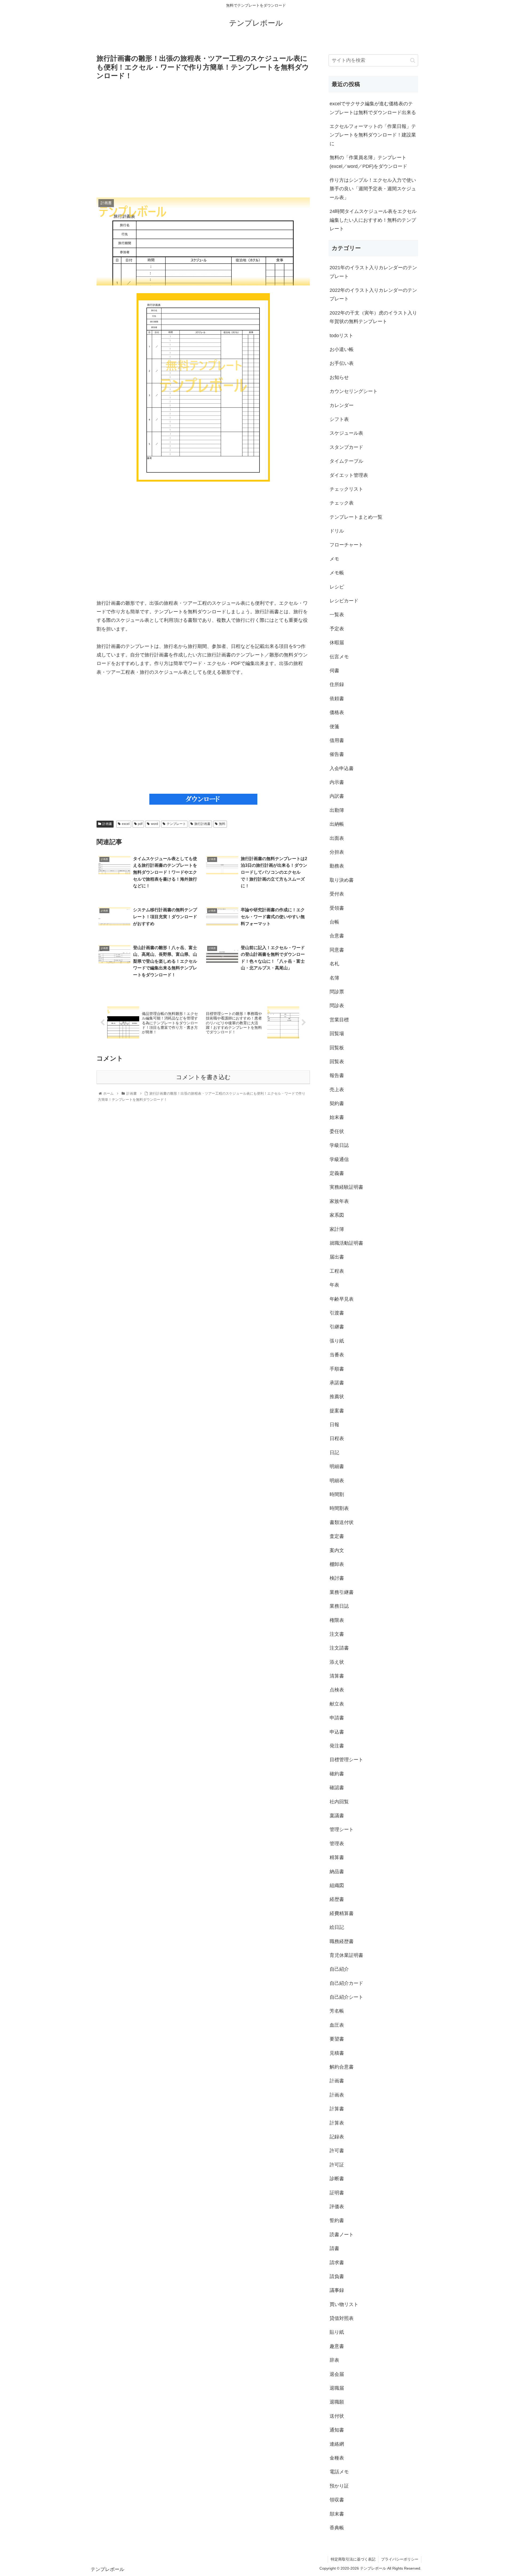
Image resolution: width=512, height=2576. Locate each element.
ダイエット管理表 (349, 475)
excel (126, 824)
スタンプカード (346, 447)
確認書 (337, 1788)
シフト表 (339, 419)
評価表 (337, 2207)
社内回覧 (339, 1802)
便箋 (334, 727)
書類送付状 (342, 1522)
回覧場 (337, 1034)
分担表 (337, 852)
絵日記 (337, 1927)
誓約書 (337, 2220)
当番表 (337, 1355)
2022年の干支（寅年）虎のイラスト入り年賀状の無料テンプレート (373, 317)
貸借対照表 (342, 2318)
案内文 (337, 1550)
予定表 (337, 629)
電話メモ (339, 2472)
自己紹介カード (346, 1983)
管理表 (337, 1844)
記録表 (337, 2137)
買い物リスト (344, 2304)
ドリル (337, 531)
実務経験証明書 (346, 1187)
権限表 (337, 1620)
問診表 (337, 1006)
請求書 (337, 2263)
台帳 (334, 922)
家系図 (337, 1215)
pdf (140, 824)
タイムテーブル (346, 461)
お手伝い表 (342, 363)
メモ (334, 559)
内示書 (337, 782)
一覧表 (337, 615)
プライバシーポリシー (400, 2559)
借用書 (337, 740)
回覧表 (337, 1062)
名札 (334, 964)
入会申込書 (342, 768)
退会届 (337, 2374)
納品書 (337, 1872)
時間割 (337, 1494)
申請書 (337, 1718)
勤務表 (337, 866)
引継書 (337, 1327)
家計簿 (337, 1229)
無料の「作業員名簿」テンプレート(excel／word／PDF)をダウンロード (368, 162)
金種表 (337, 2458)
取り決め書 (342, 880)
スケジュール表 (346, 433)
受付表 (337, 894)
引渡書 (337, 1313)
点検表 (337, 1690)
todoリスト (341, 336)
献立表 (337, 1704)
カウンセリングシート (354, 391)
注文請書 (339, 1648)
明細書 (337, 1466)
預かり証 (339, 2486)
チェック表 (342, 503)
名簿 (334, 978)
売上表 (337, 1090)
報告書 (337, 1075)
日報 (334, 1425)
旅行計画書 (202, 824)
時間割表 (339, 1508)
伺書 (334, 671)
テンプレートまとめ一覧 (356, 517)
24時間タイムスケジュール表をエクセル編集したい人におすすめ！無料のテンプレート (373, 220)
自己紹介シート (346, 1997)
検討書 (337, 1578)
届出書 (337, 1257)
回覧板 (337, 1048)
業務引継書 (342, 1592)
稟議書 (337, 1816)
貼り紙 (337, 2332)
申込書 (337, 1732)
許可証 (337, 2165)
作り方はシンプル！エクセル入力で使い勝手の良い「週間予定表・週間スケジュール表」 (373, 189)
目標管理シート (346, 1760)
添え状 (337, 1662)
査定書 (337, 1536)
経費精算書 (342, 1913)
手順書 (337, 1369)
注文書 (337, 1634)
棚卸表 (337, 1564)
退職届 (337, 2388)
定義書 (337, 1173)
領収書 (337, 2500)
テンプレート (176, 824)
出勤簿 (337, 810)
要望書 (337, 2039)
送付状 (337, 2416)
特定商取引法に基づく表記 (353, 2559)
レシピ (337, 587)
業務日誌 (339, 1606)
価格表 (337, 712)
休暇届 (337, 643)
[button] (413, 60)
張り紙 (337, 1341)
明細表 (337, 1481)
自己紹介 (339, 1969)
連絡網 (337, 2444)
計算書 (337, 2109)
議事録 (337, 2290)
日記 (334, 1453)
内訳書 (337, 796)
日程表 (337, 1438)
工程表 (337, 1271)
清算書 (337, 1676)
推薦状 (337, 1397)
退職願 (337, 2402)
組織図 (337, 1885)
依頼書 (337, 699)
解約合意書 (342, 2067)
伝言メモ (339, 657)
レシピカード (344, 601)
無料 (222, 824)
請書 (334, 2248)
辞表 (334, 2360)
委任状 (337, 1131)
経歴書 (337, 1899)
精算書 (337, 1857)
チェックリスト (346, 489)
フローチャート (346, 545)
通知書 (337, 2430)
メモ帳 (337, 573)
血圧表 (337, 2025)
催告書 (337, 754)
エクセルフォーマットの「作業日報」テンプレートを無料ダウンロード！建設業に (373, 135)
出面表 (337, 838)
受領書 (337, 908)
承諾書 (337, 1383)
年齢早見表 (342, 1299)
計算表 (337, 2123)
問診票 (337, 992)
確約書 (337, 1774)
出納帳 (337, 824)
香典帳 (337, 2528)
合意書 (337, 936)
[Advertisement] (203, 139)
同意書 (337, 950)
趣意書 (337, 2346)
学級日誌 (339, 1145)
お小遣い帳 (342, 349)
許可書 (337, 2151)
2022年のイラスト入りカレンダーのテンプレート (373, 295)
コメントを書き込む (203, 1077)
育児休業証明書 (346, 1955)
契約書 (337, 1103)
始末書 (337, 1117)
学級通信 (339, 1159)
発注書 (337, 1746)
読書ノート (342, 2235)
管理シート (342, 1829)
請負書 (337, 2276)
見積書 (337, 2053)
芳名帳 (337, 2011)
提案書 (337, 1411)
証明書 (337, 2193)
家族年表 (339, 1201)
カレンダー (342, 405)
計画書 (107, 824)
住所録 (337, 684)
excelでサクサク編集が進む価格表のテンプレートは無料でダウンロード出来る (373, 108)
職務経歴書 (342, 1941)
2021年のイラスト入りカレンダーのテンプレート (373, 272)
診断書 (337, 2179)
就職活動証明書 (346, 1243)
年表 (334, 1285)
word (155, 824)
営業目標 (339, 1020)
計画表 (337, 2095)
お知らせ (339, 377)
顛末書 (337, 2514)
